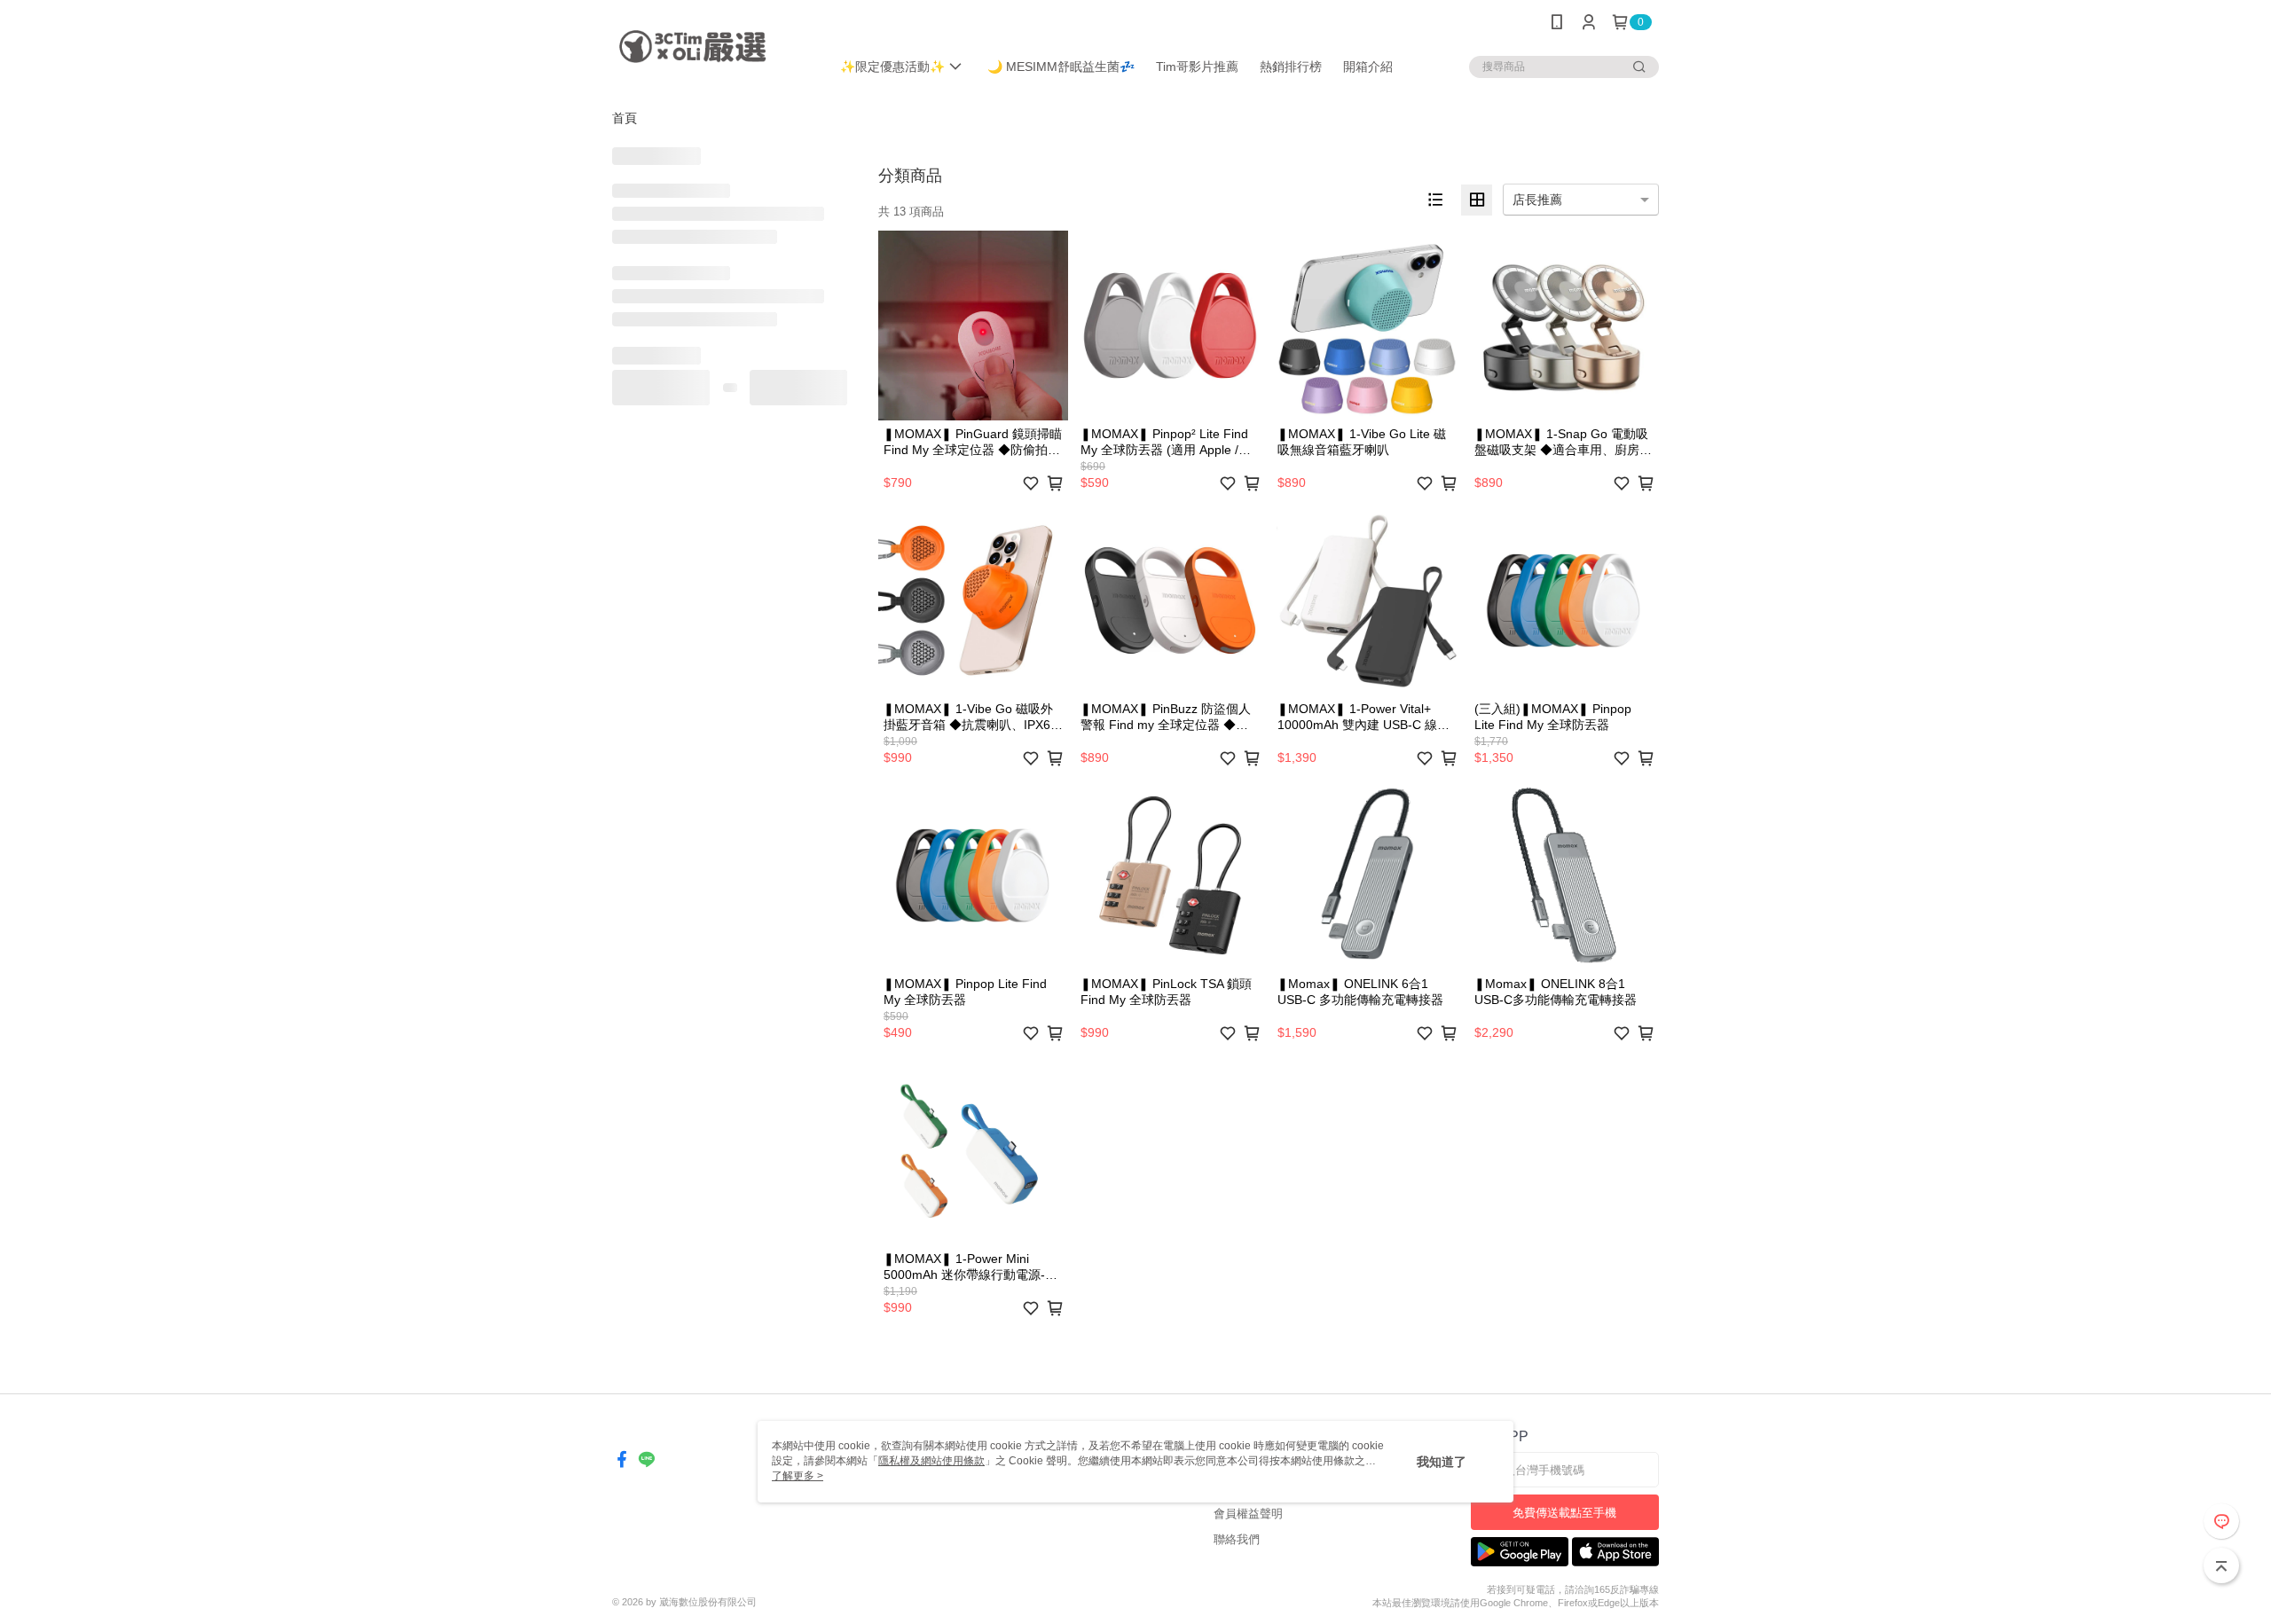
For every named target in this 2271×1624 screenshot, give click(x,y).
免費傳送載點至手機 (1564, 1513)
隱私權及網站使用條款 (931, 1461)
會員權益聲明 (1248, 1514)
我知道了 (1442, 1462)
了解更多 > (798, 1476)
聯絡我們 (1237, 1539)
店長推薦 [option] (1537, 200)
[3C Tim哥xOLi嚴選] (711, 47)
